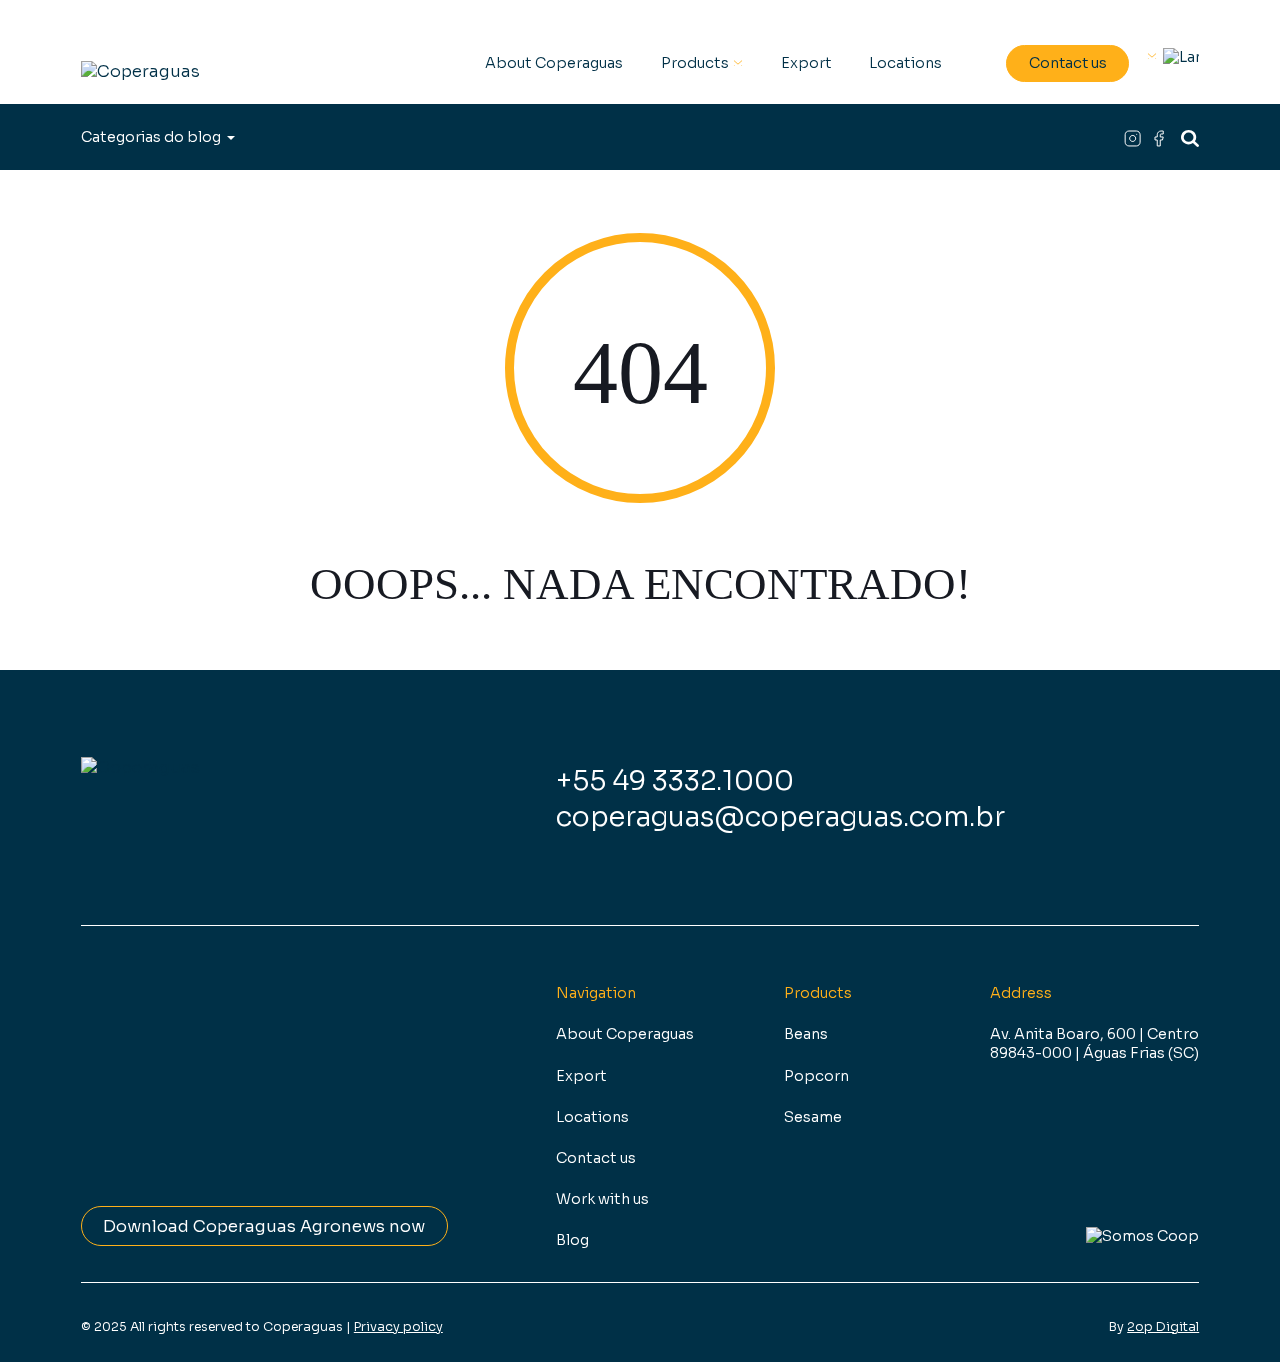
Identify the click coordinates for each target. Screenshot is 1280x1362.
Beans (806, 1034)
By (1154, 1327)
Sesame (813, 1117)
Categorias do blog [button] (151, 137)
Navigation (596, 993)
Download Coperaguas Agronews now (264, 1226)
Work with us (602, 1199)
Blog (572, 1240)
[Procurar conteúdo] (1190, 137)
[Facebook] (1160, 137)
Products (695, 63)
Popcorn (816, 1076)
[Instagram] (1137, 137)
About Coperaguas (554, 63)
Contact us (1068, 63)
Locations (905, 63)
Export (806, 63)
